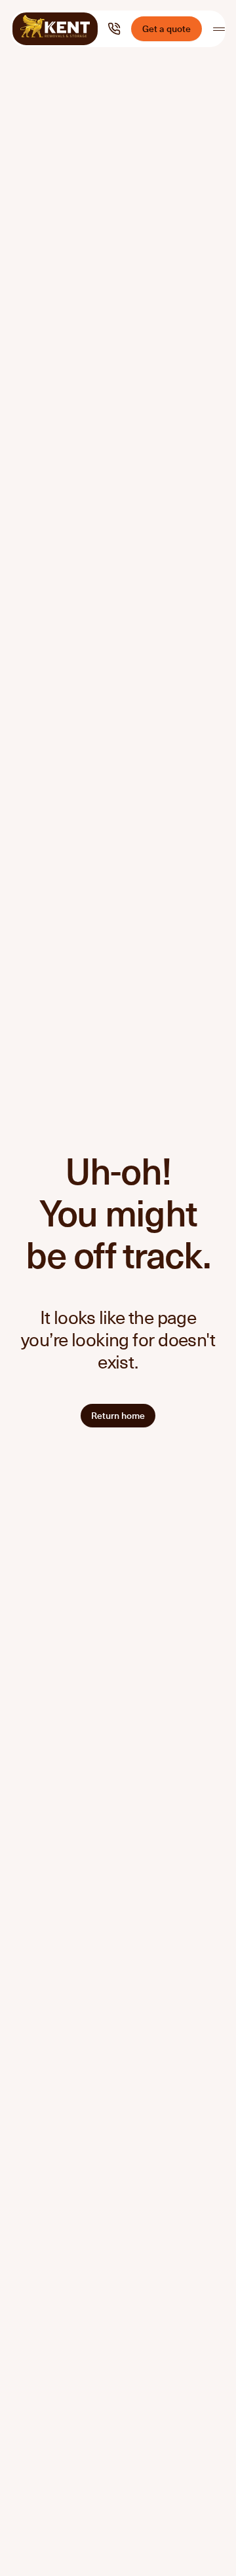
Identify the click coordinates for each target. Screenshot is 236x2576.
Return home (118, 1415)
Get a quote (167, 28)
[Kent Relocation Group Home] (55, 29)
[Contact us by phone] (114, 29)
